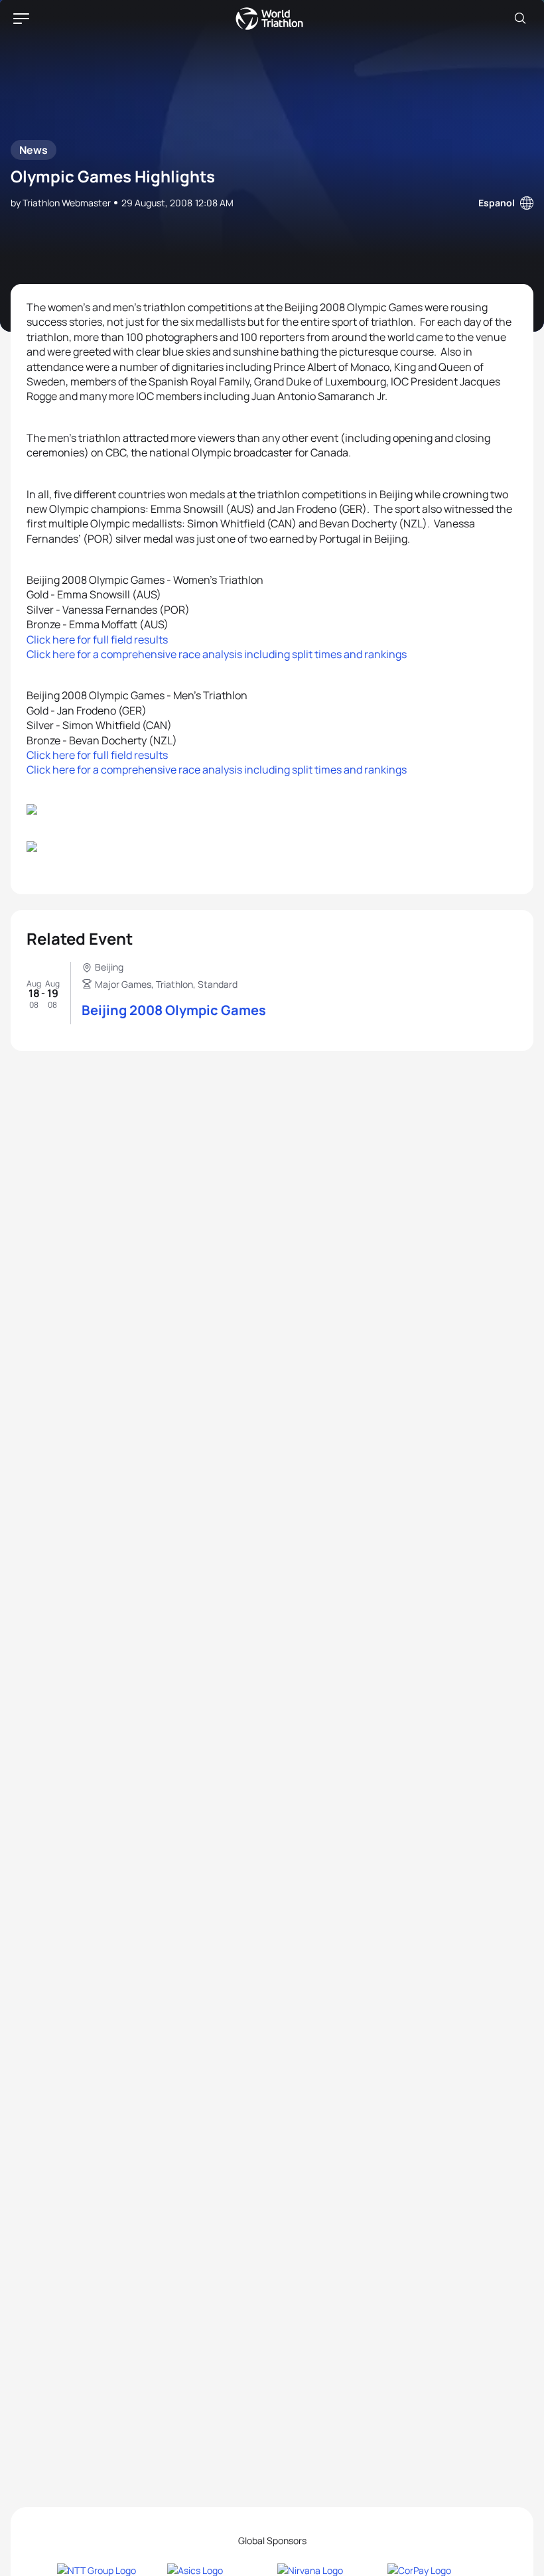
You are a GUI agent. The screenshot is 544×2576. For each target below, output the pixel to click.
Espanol (497, 203)
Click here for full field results (97, 640)
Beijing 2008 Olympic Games (174, 1010)
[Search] (520, 19)
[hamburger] (21, 19)
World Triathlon (269, 19)
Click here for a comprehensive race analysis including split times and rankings (217, 654)
